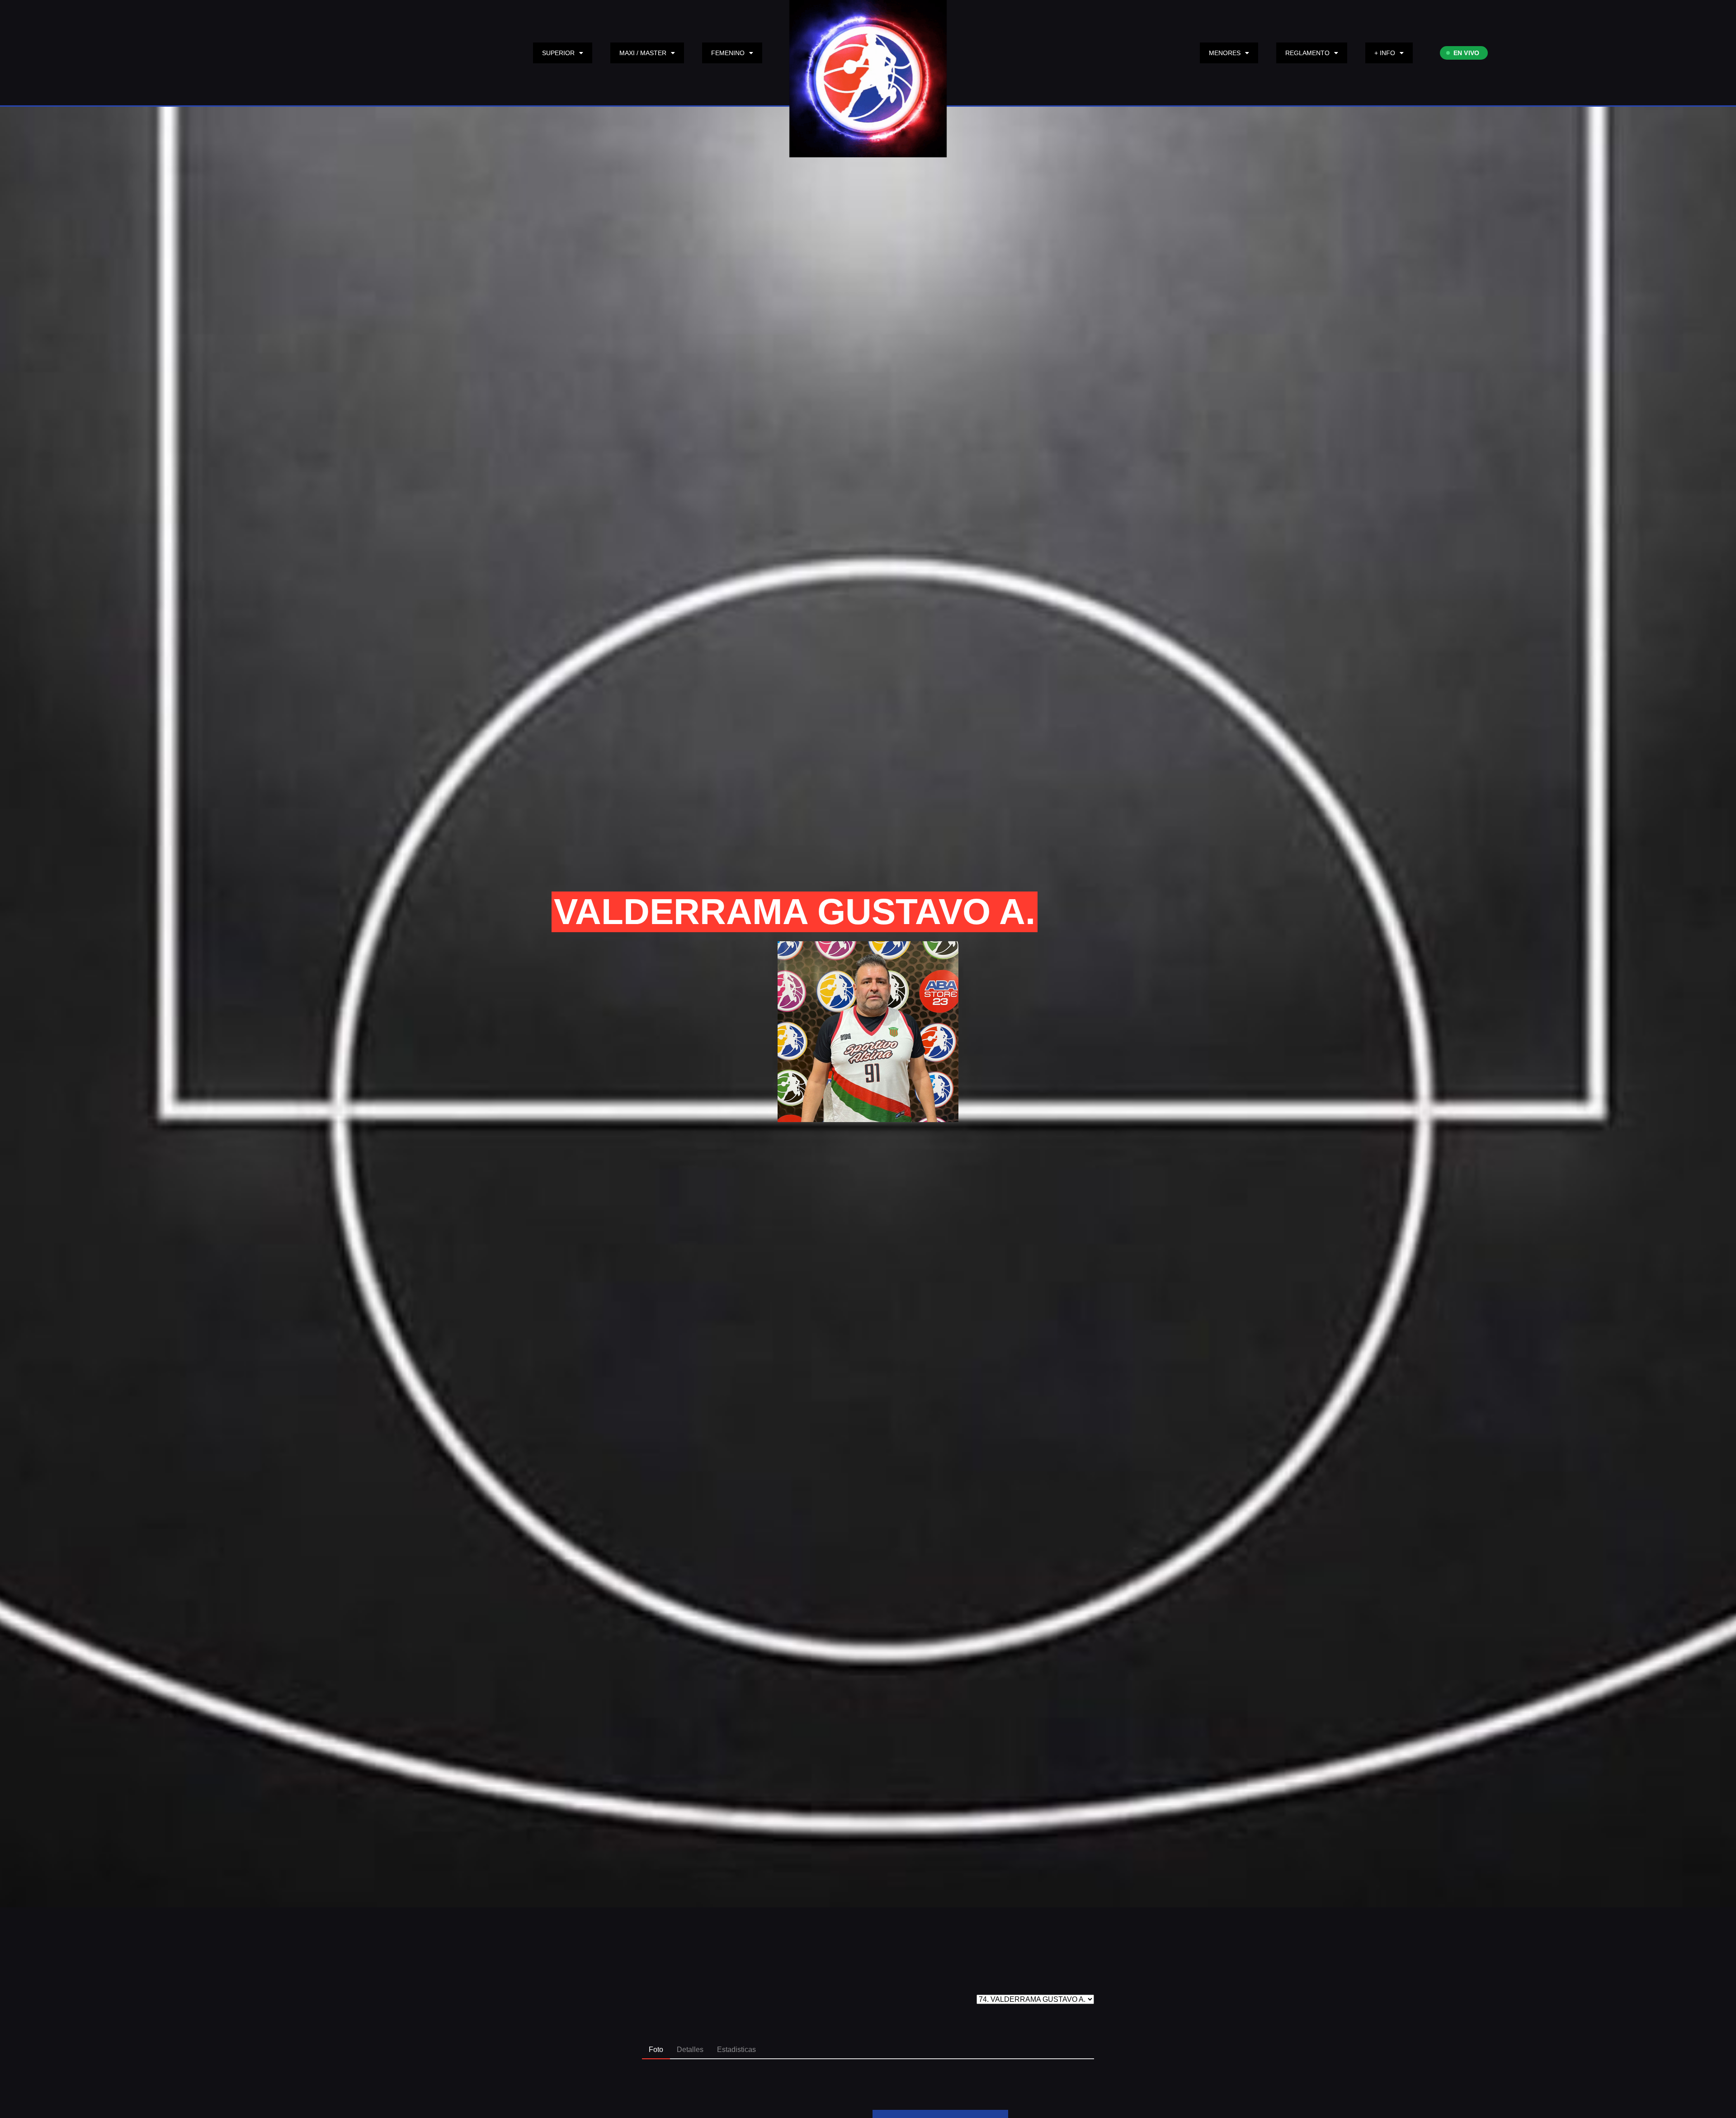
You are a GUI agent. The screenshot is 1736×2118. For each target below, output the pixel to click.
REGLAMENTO (1307, 53)
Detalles (690, 2050)
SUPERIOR (558, 53)
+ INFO (1385, 53)
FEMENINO (728, 53)
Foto (656, 2050)
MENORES (1225, 53)
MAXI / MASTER (643, 53)
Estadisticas (736, 2050)
